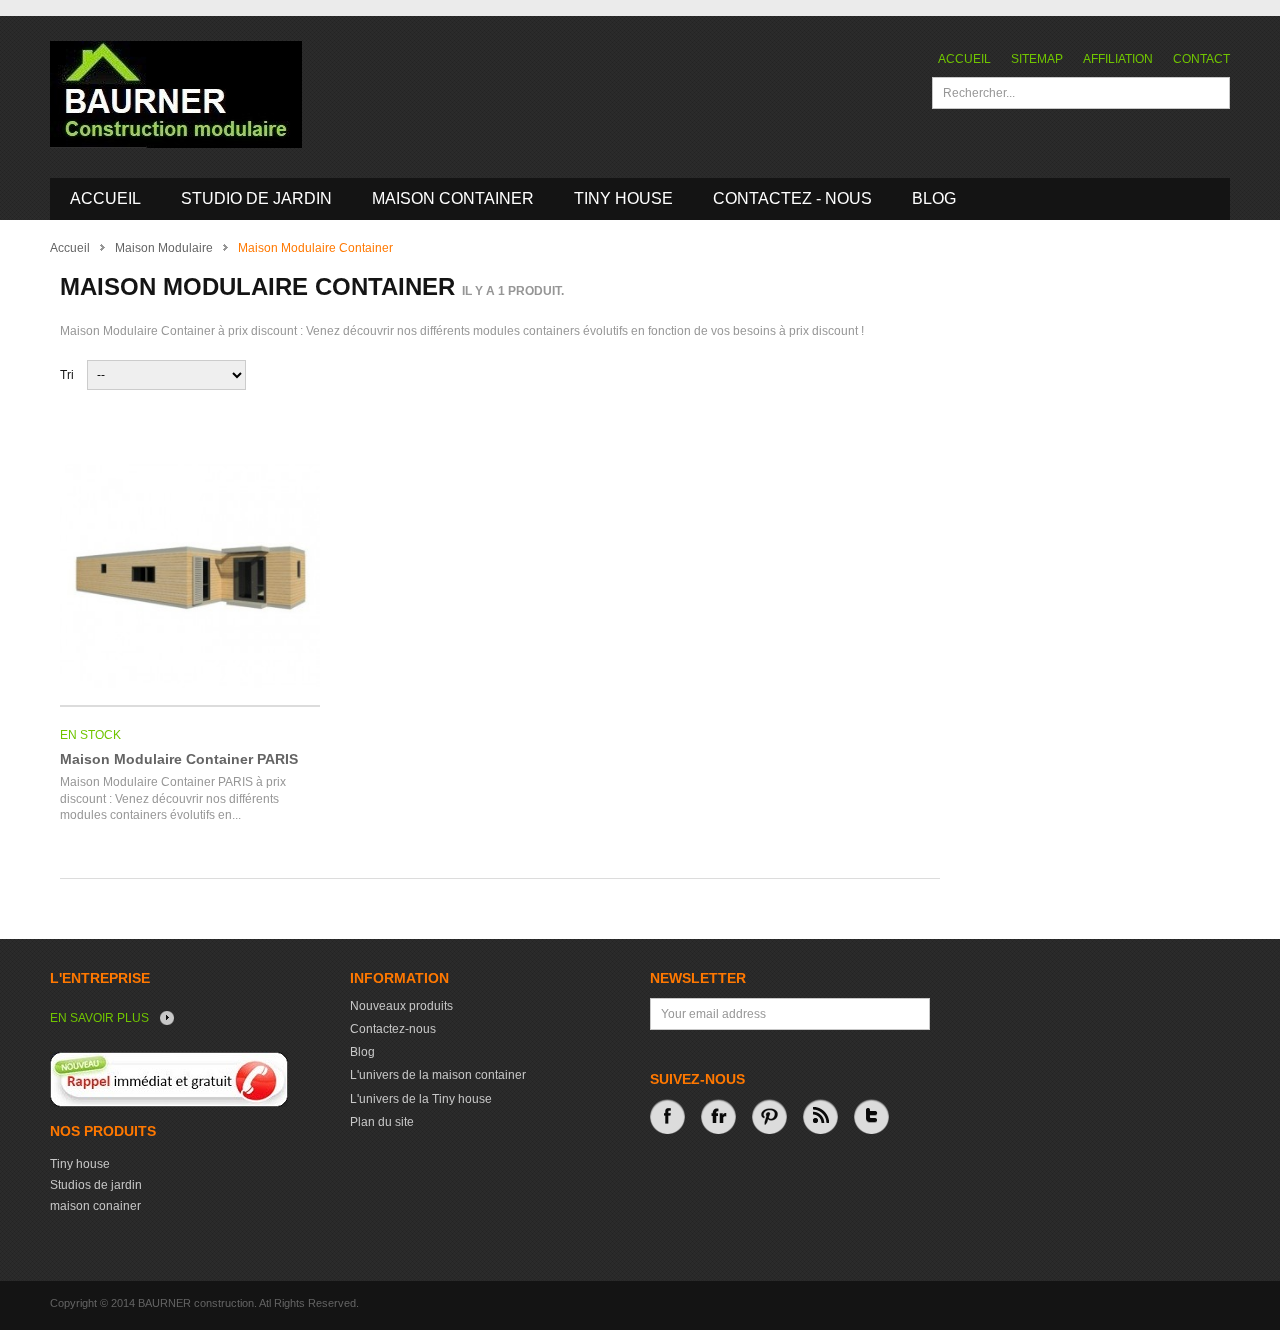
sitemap (1037, 59)
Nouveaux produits (401, 1006)
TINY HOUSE (623, 198)
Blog (934, 198)
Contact (1201, 59)
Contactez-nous (393, 1029)
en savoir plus (99, 1018)
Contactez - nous (792, 198)
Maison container (453, 198)
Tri (67, 375)
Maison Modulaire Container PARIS (179, 759)
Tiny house (80, 1164)
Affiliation (1118, 59)
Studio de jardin (256, 198)
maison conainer (95, 1206)
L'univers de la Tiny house (421, 1099)
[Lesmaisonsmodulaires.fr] (176, 94)
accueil (105, 198)
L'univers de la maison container (438, 1075)
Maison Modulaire (164, 248)
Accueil (964, 59)
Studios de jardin (96, 1185)
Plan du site (382, 1122)
